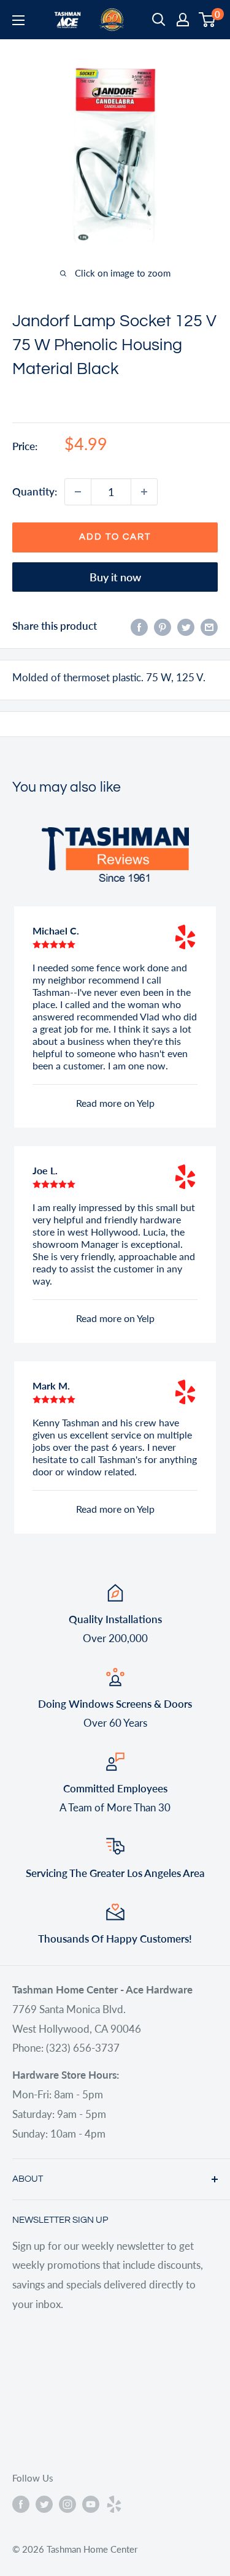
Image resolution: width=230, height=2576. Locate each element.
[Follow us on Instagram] (67, 2504)
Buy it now (115, 577)
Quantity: (35, 491)
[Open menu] (18, 20)
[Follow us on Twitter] (44, 2504)
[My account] (183, 20)
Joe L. (45, 1170)
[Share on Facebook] (139, 626)
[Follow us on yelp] (114, 2504)
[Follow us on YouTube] (91, 2504)
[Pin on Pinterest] (163, 626)
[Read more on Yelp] (185, 937)
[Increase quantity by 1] (144, 492)
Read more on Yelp (115, 1103)
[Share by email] (209, 626)
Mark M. (51, 1385)
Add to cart (115, 537)
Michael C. (56, 931)
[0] (208, 20)
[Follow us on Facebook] (21, 2504)
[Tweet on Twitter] (186, 626)
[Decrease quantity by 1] (78, 492)
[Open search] (159, 20)
